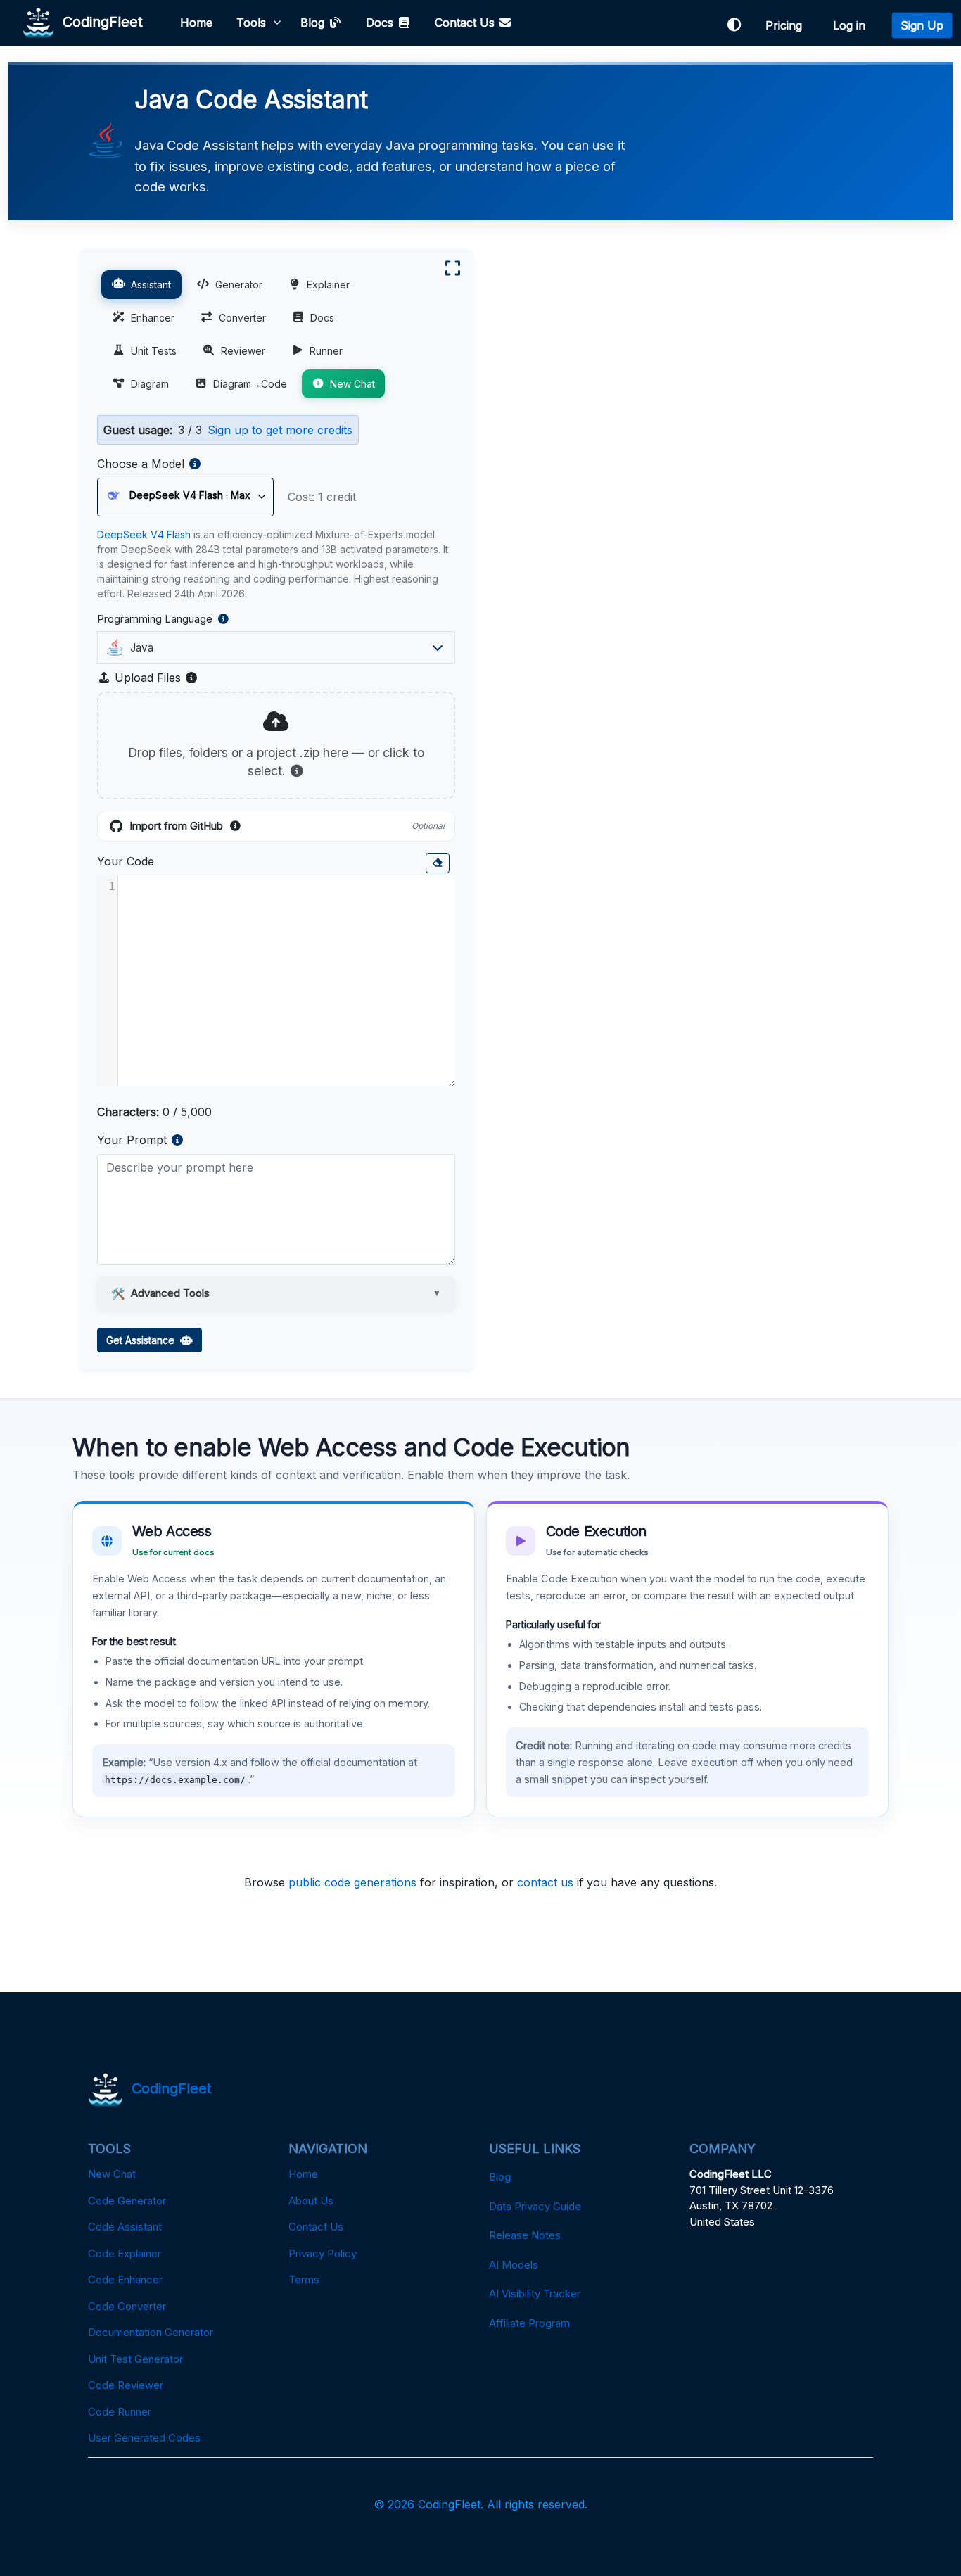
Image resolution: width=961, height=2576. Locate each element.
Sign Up (922, 25)
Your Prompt (132, 1140)
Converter (242, 318)
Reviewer (243, 351)
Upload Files (155, 678)
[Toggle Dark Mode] (734, 25)
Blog (314, 23)
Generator (239, 285)
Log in (853, 25)
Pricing (787, 25)
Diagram (150, 384)
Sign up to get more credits (280, 430)
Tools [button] (251, 23)
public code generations (352, 1882)
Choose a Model (141, 464)
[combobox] (272, 647)
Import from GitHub (287, 827)
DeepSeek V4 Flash (144, 534)
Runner (326, 351)
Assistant (151, 285)
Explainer (328, 285)
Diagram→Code (250, 384)
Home (196, 23)
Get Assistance (143, 1340)
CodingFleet (98, 21)
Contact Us (466, 23)
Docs (381, 23)
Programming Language (200, 620)
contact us (545, 1882)
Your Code (126, 861)
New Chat (352, 384)
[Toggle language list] (438, 647)
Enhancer (153, 318)
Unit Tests (154, 351)
